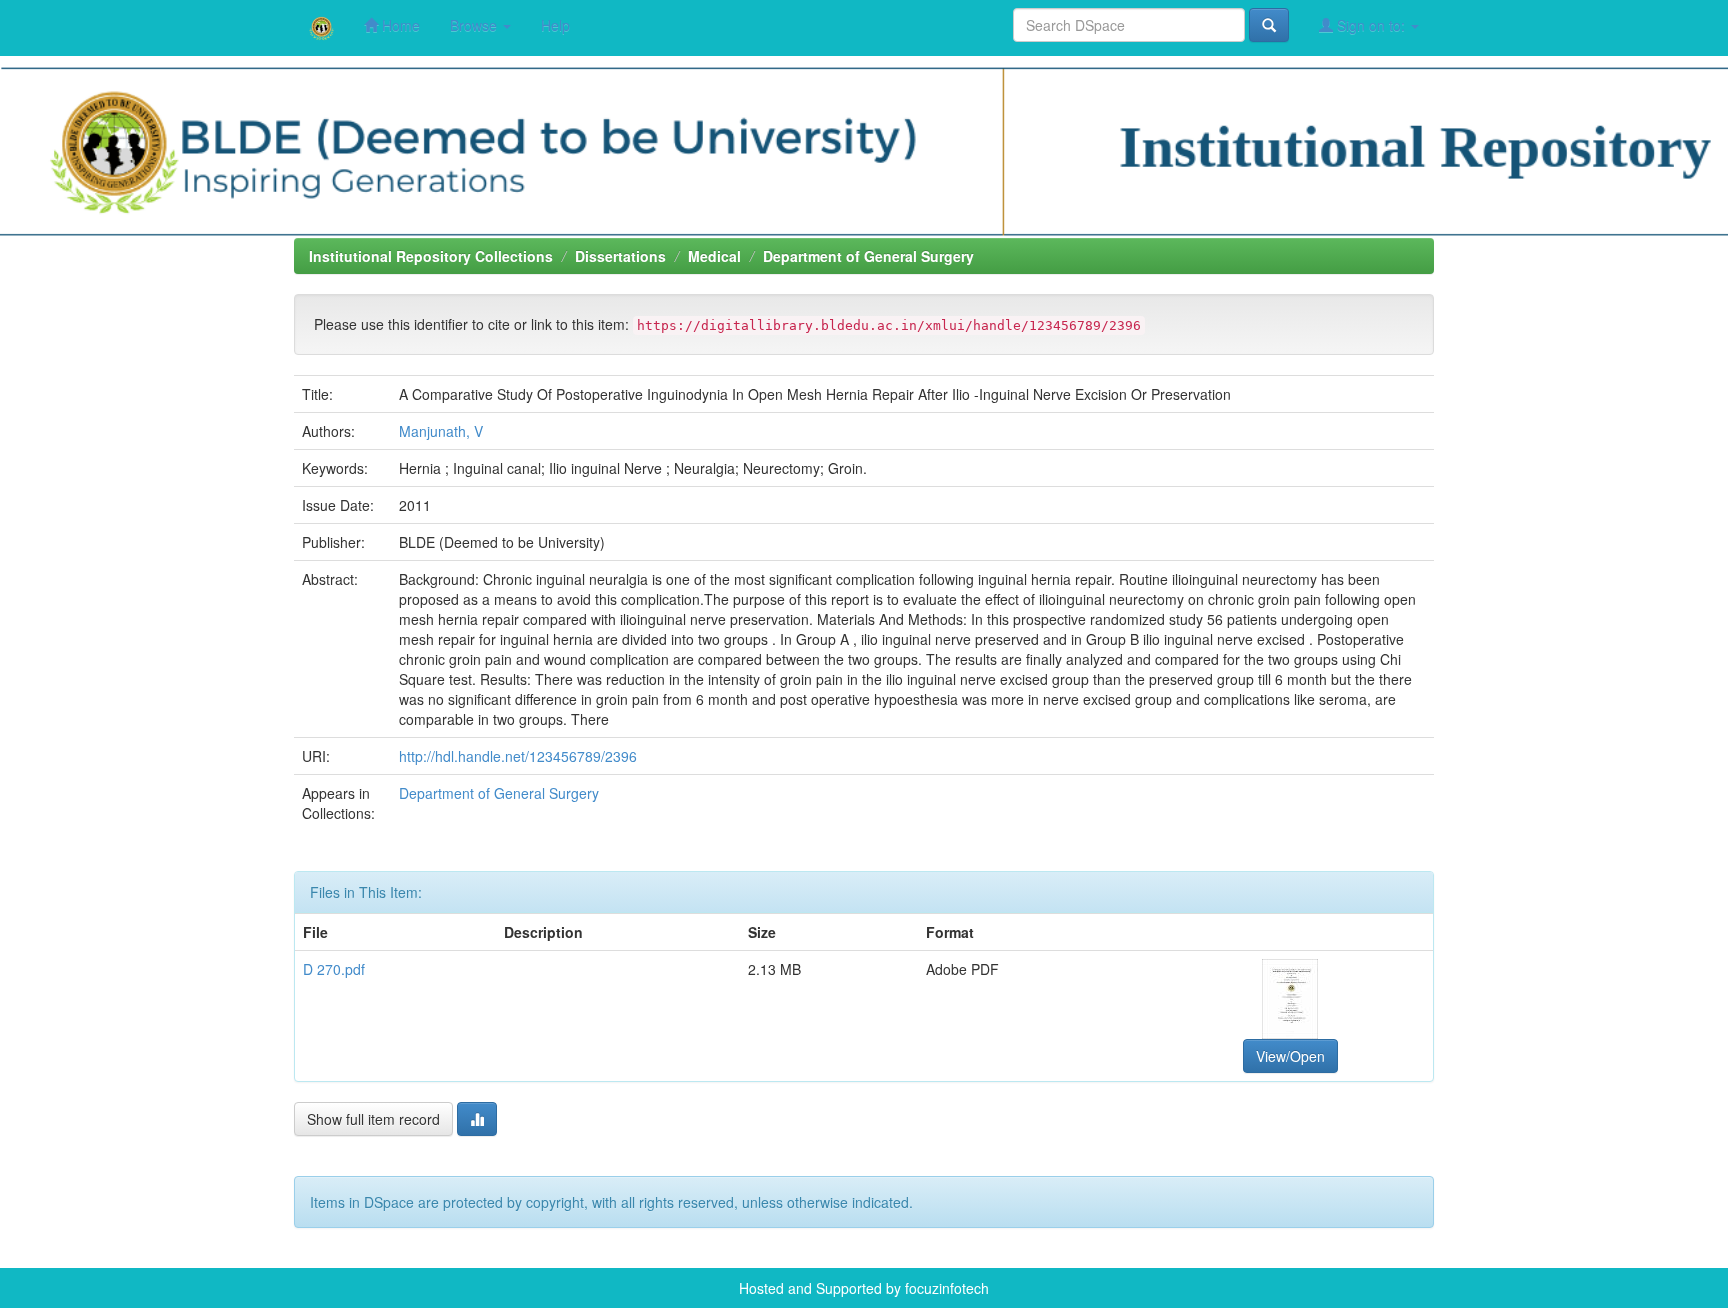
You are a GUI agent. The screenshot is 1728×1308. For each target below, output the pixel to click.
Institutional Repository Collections (431, 256)
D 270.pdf (334, 969)
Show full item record (373, 1119)
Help (555, 25)
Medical (714, 256)
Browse (475, 25)
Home (399, 25)
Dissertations (620, 256)
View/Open (1290, 1056)
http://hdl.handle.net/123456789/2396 (518, 756)
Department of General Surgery (868, 256)
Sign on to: (1371, 25)
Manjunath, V (441, 431)
